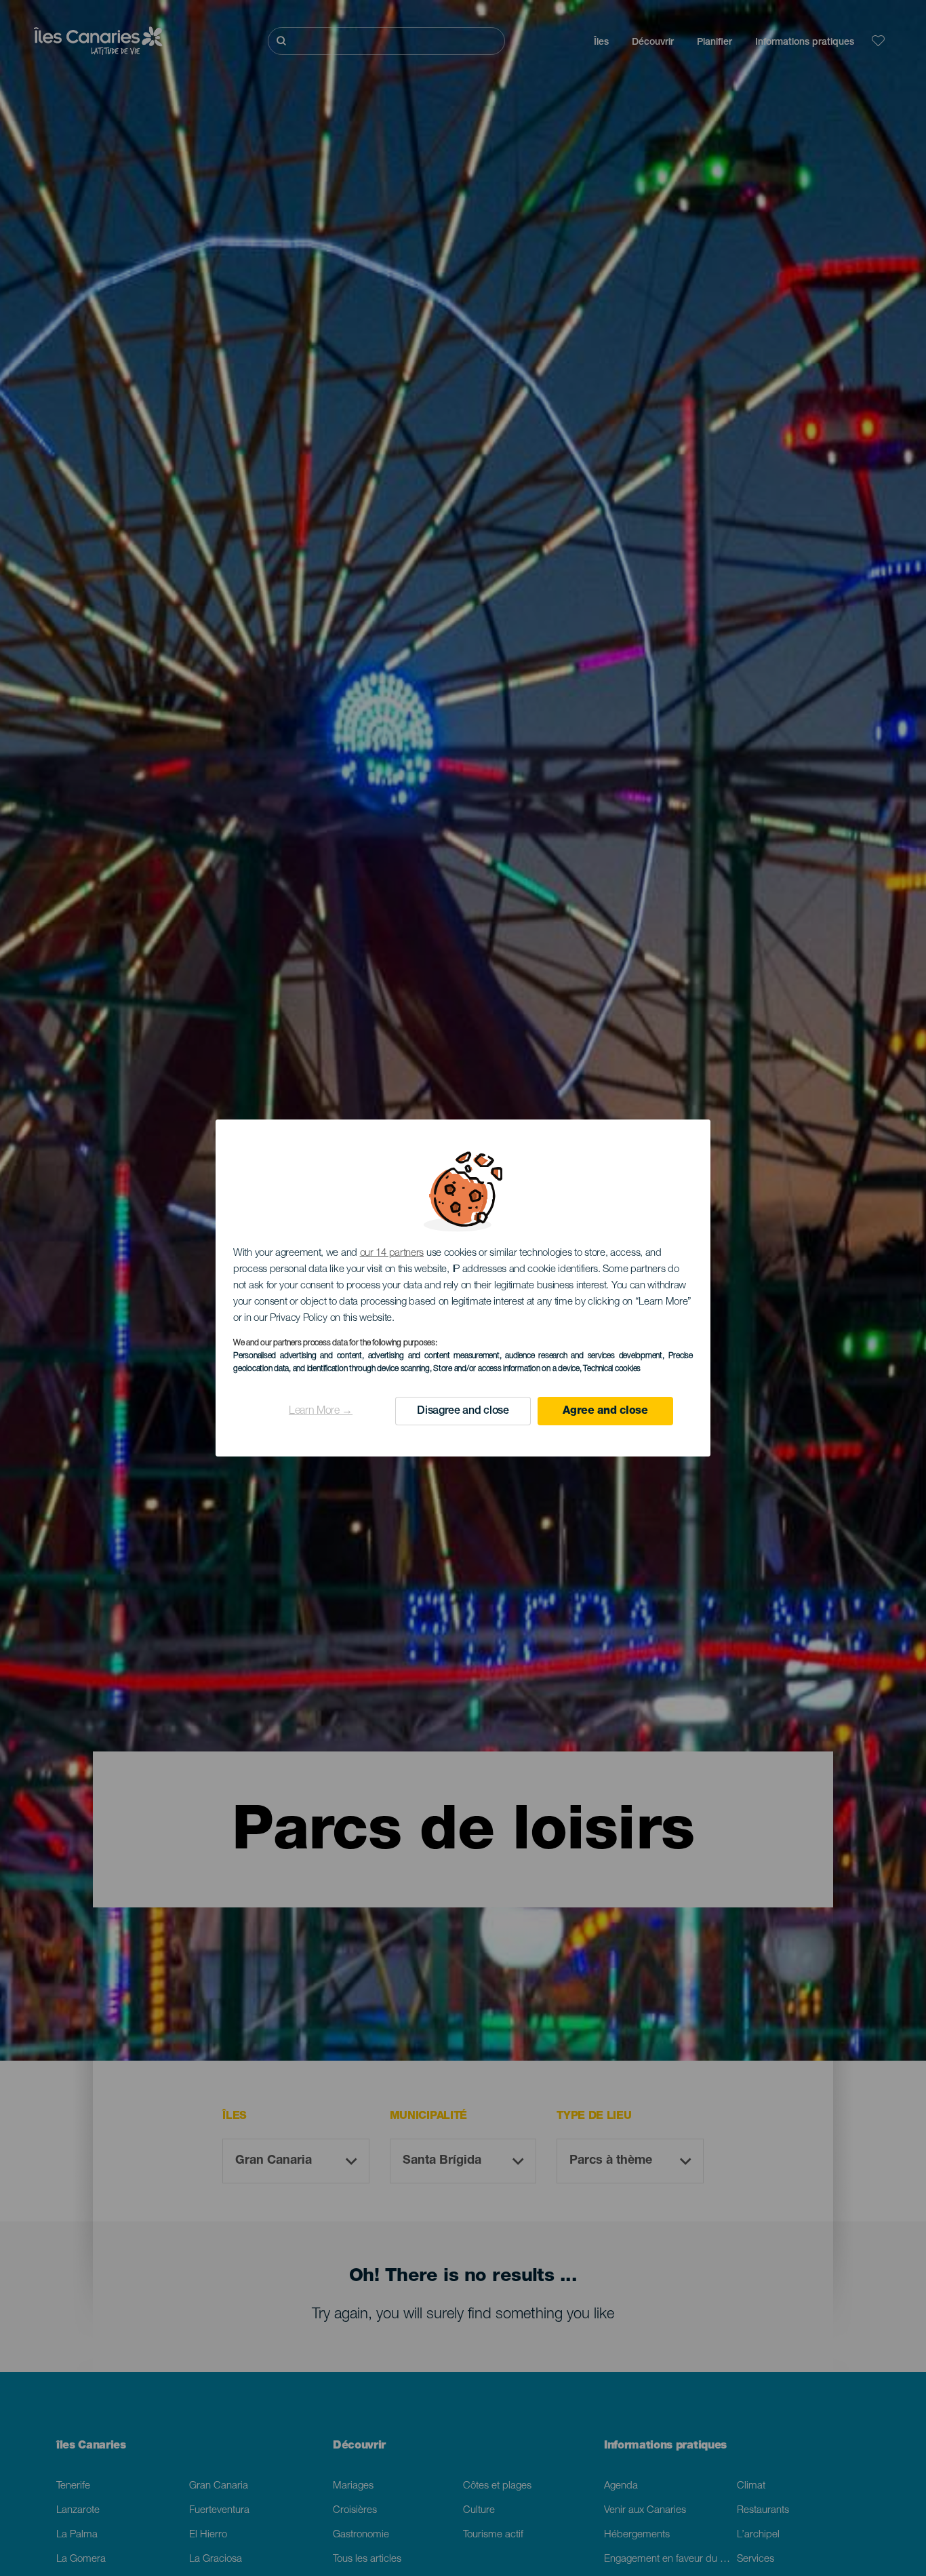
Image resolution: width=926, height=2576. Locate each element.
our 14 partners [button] (392, 1253)
